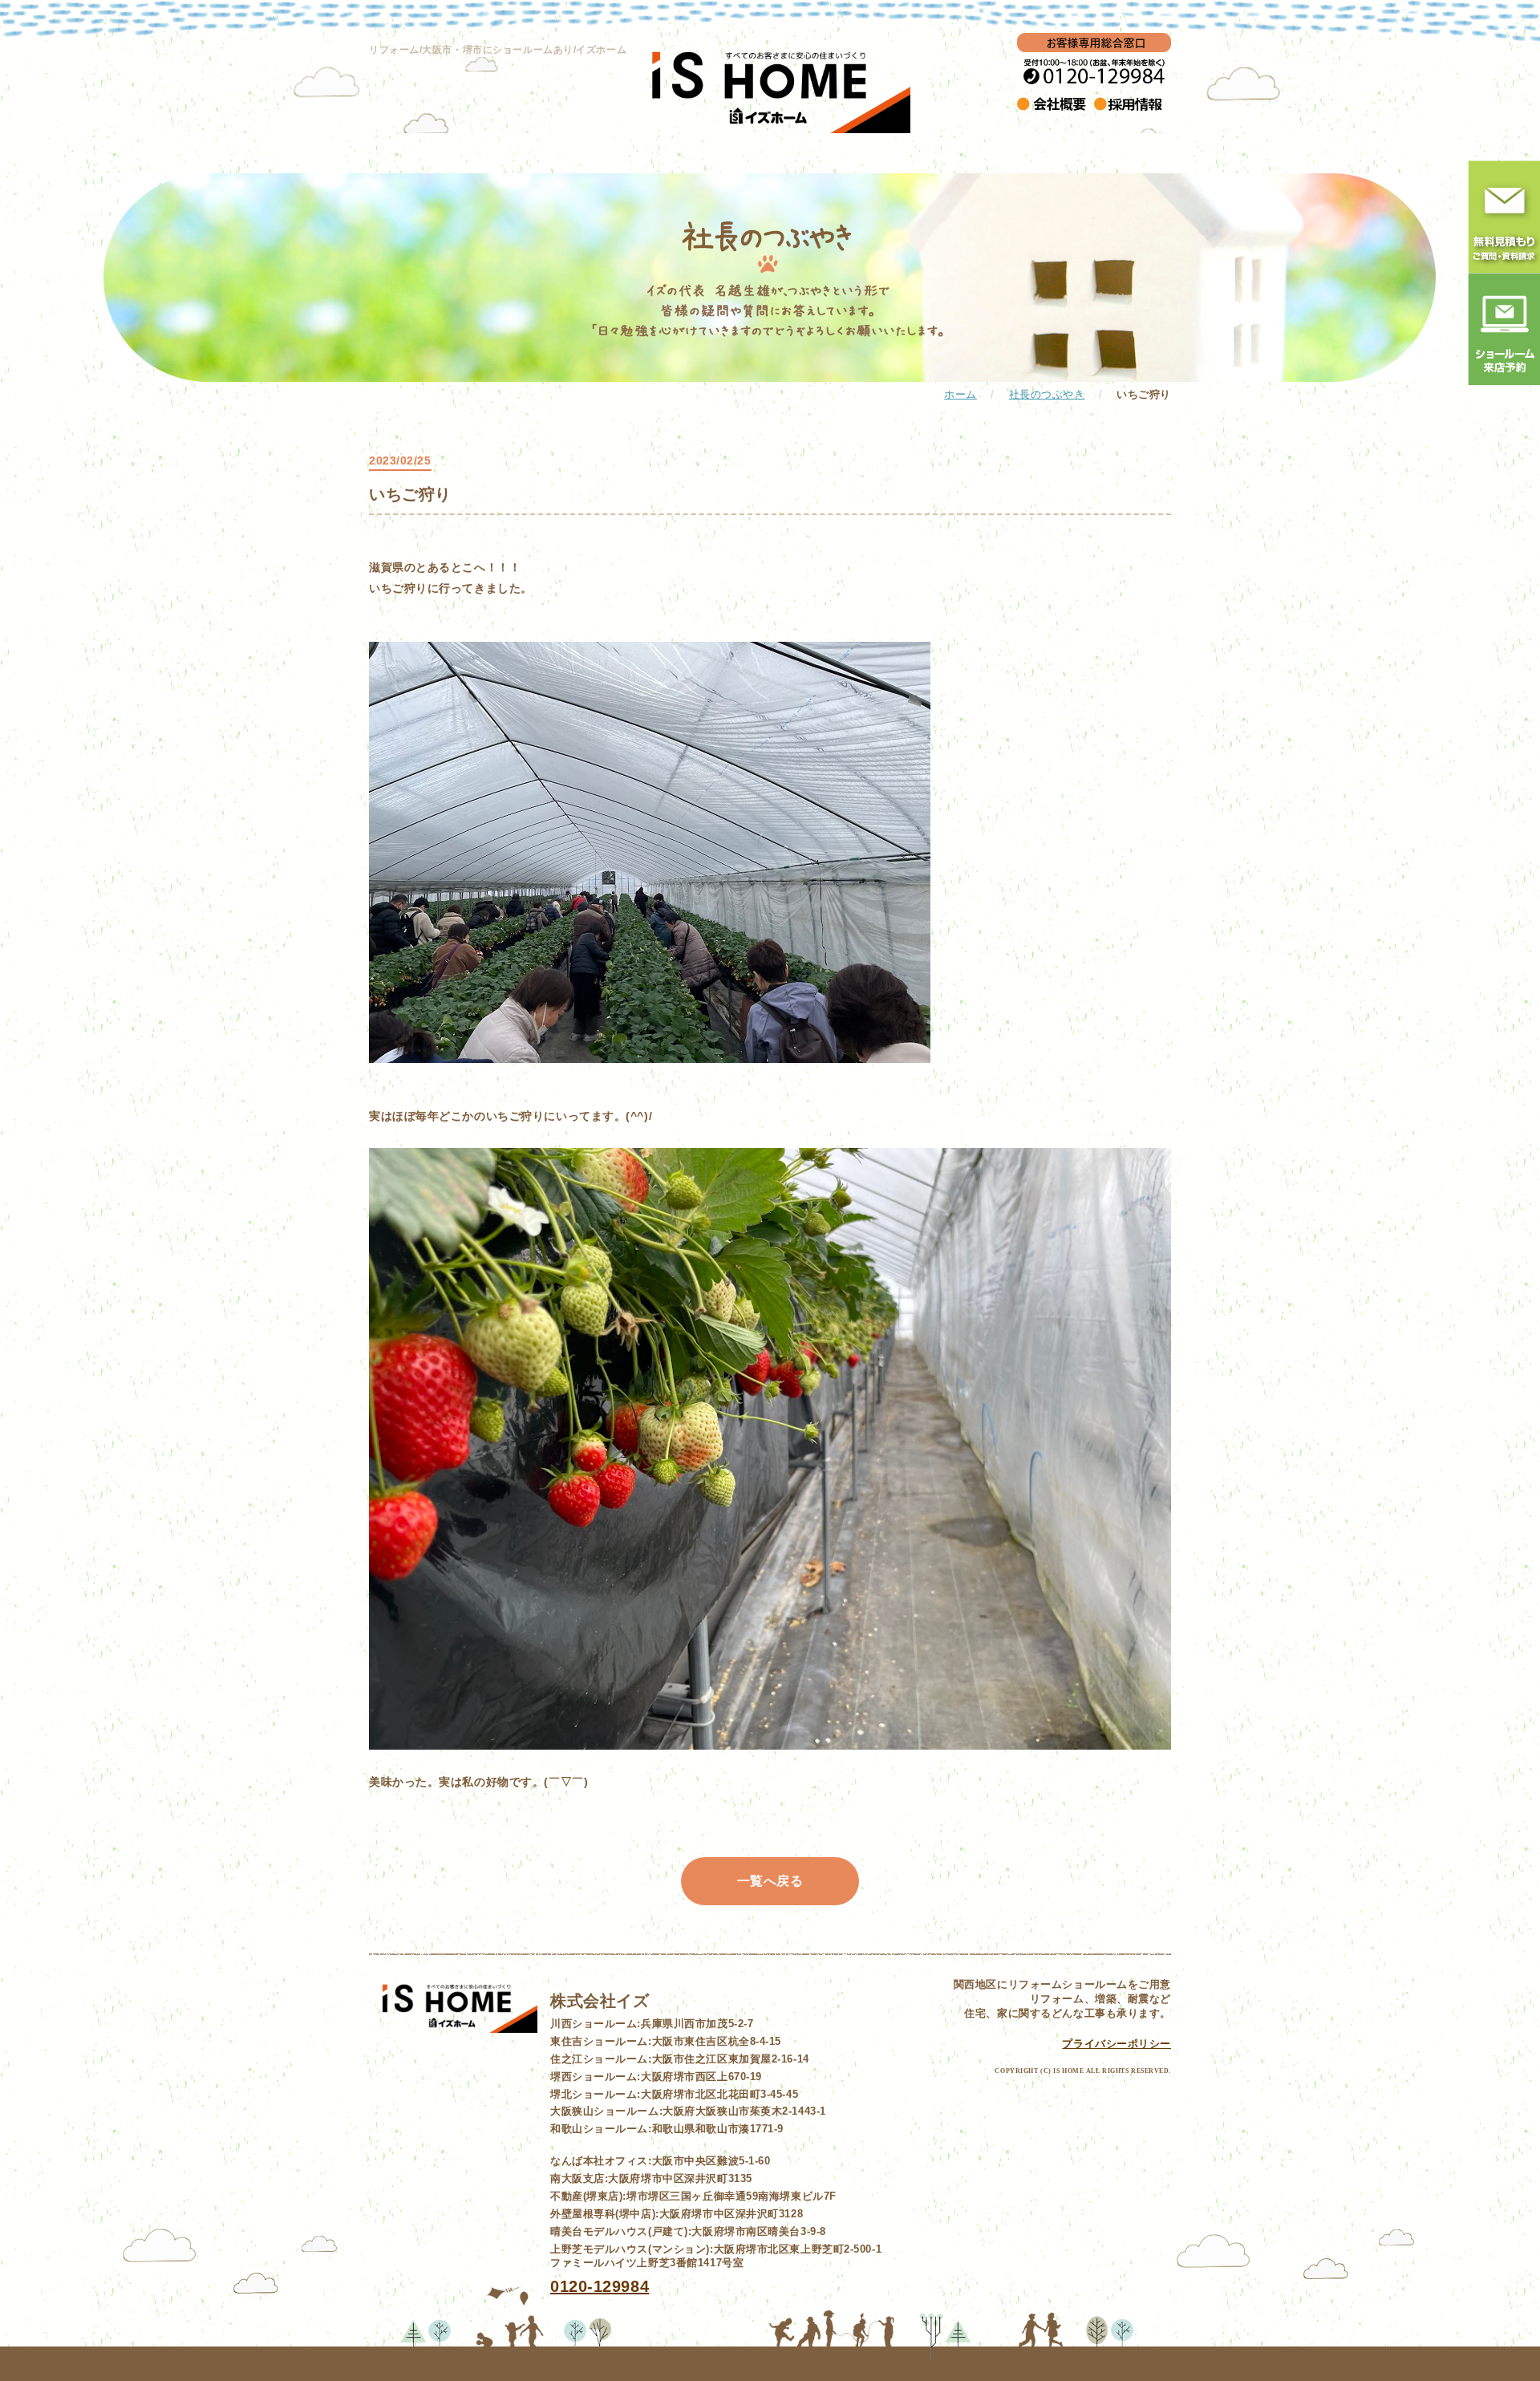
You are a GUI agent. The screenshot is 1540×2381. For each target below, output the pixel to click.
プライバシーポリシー (1116, 2044)
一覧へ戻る (770, 1881)
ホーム (960, 395)
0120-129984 (600, 2286)
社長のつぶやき (1047, 395)
